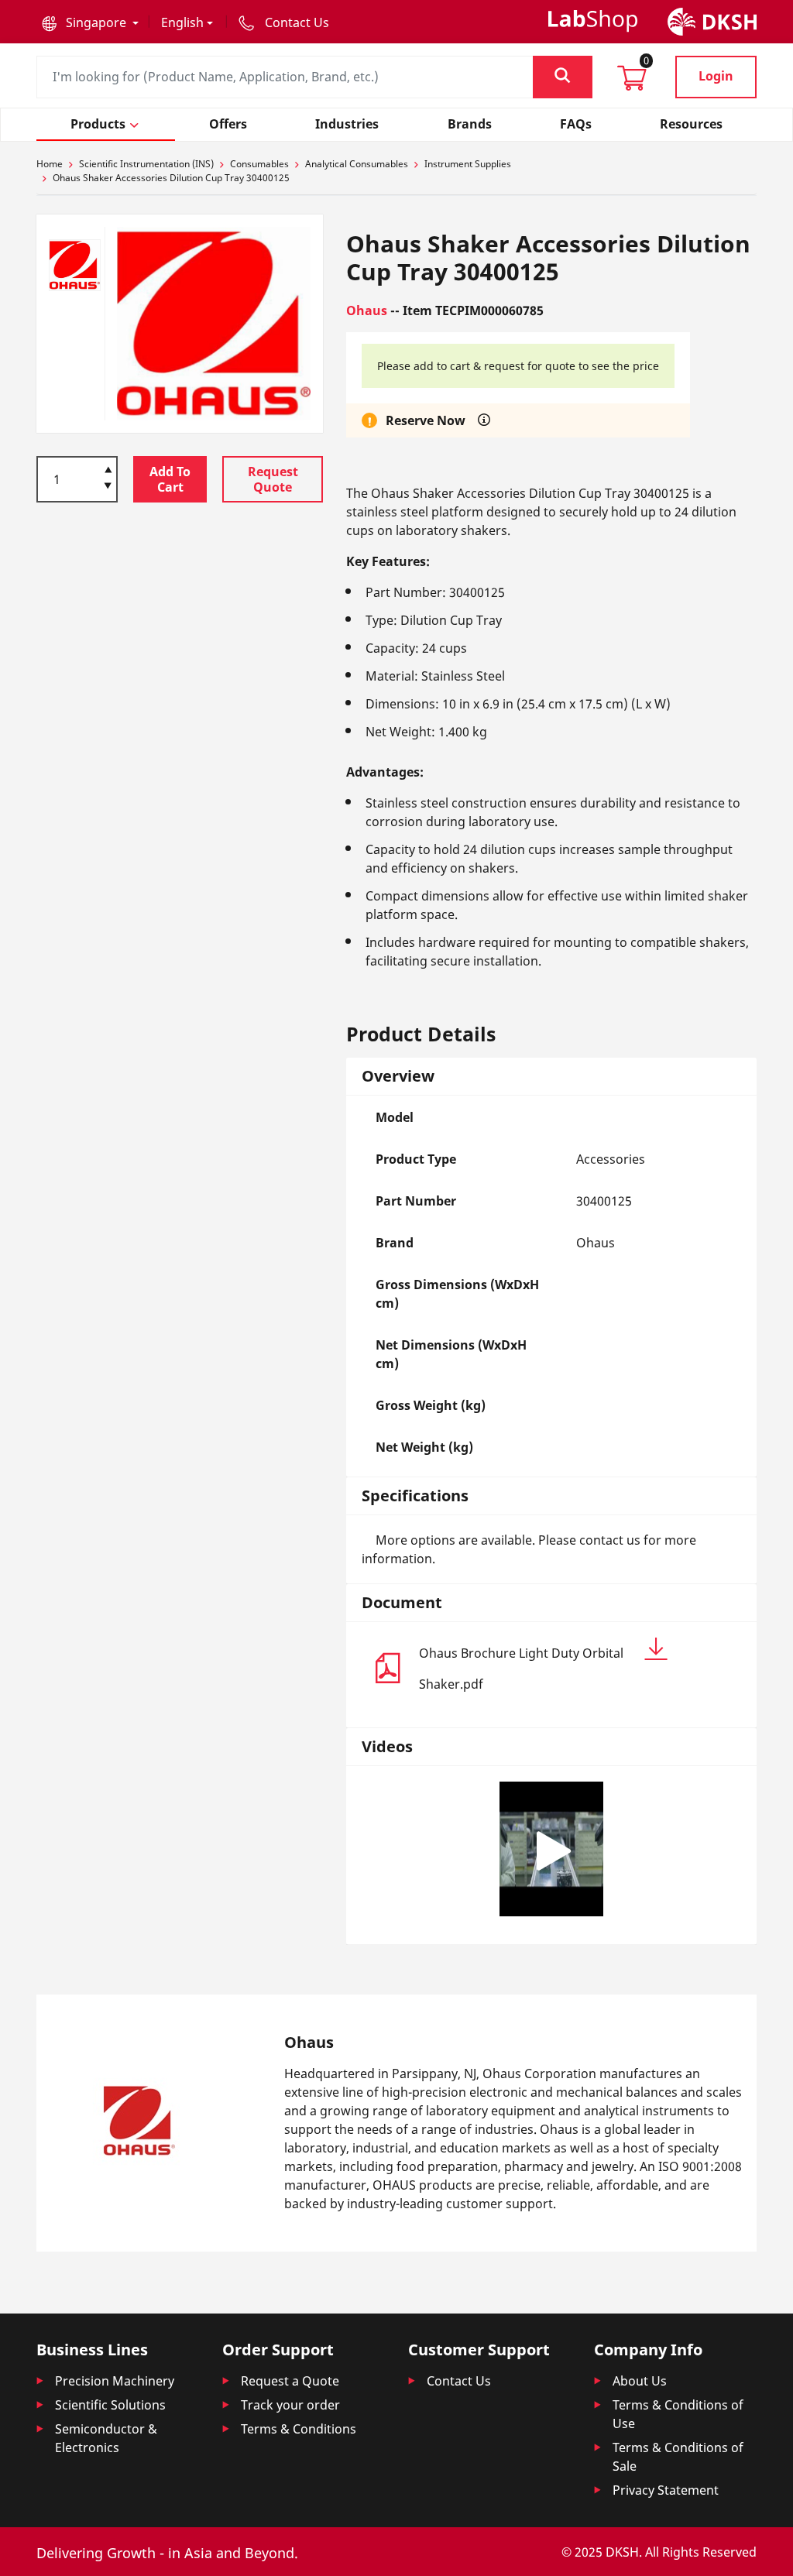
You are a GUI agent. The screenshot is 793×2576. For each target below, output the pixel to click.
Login (716, 76)
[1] (108, 487)
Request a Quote (290, 2381)
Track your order (290, 2405)
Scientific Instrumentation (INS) (146, 164)
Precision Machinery (115, 2381)
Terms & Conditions (299, 2429)
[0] (632, 83)
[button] (90, 22)
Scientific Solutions (110, 2405)
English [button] (182, 22)
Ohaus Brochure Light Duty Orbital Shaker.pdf (521, 1669)
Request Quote (273, 479)
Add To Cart (170, 479)
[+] (108, 468)
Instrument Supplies (468, 164)
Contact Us (459, 2381)
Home (50, 164)
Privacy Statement (666, 2490)
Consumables (259, 164)
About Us (640, 2381)
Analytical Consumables (357, 164)
